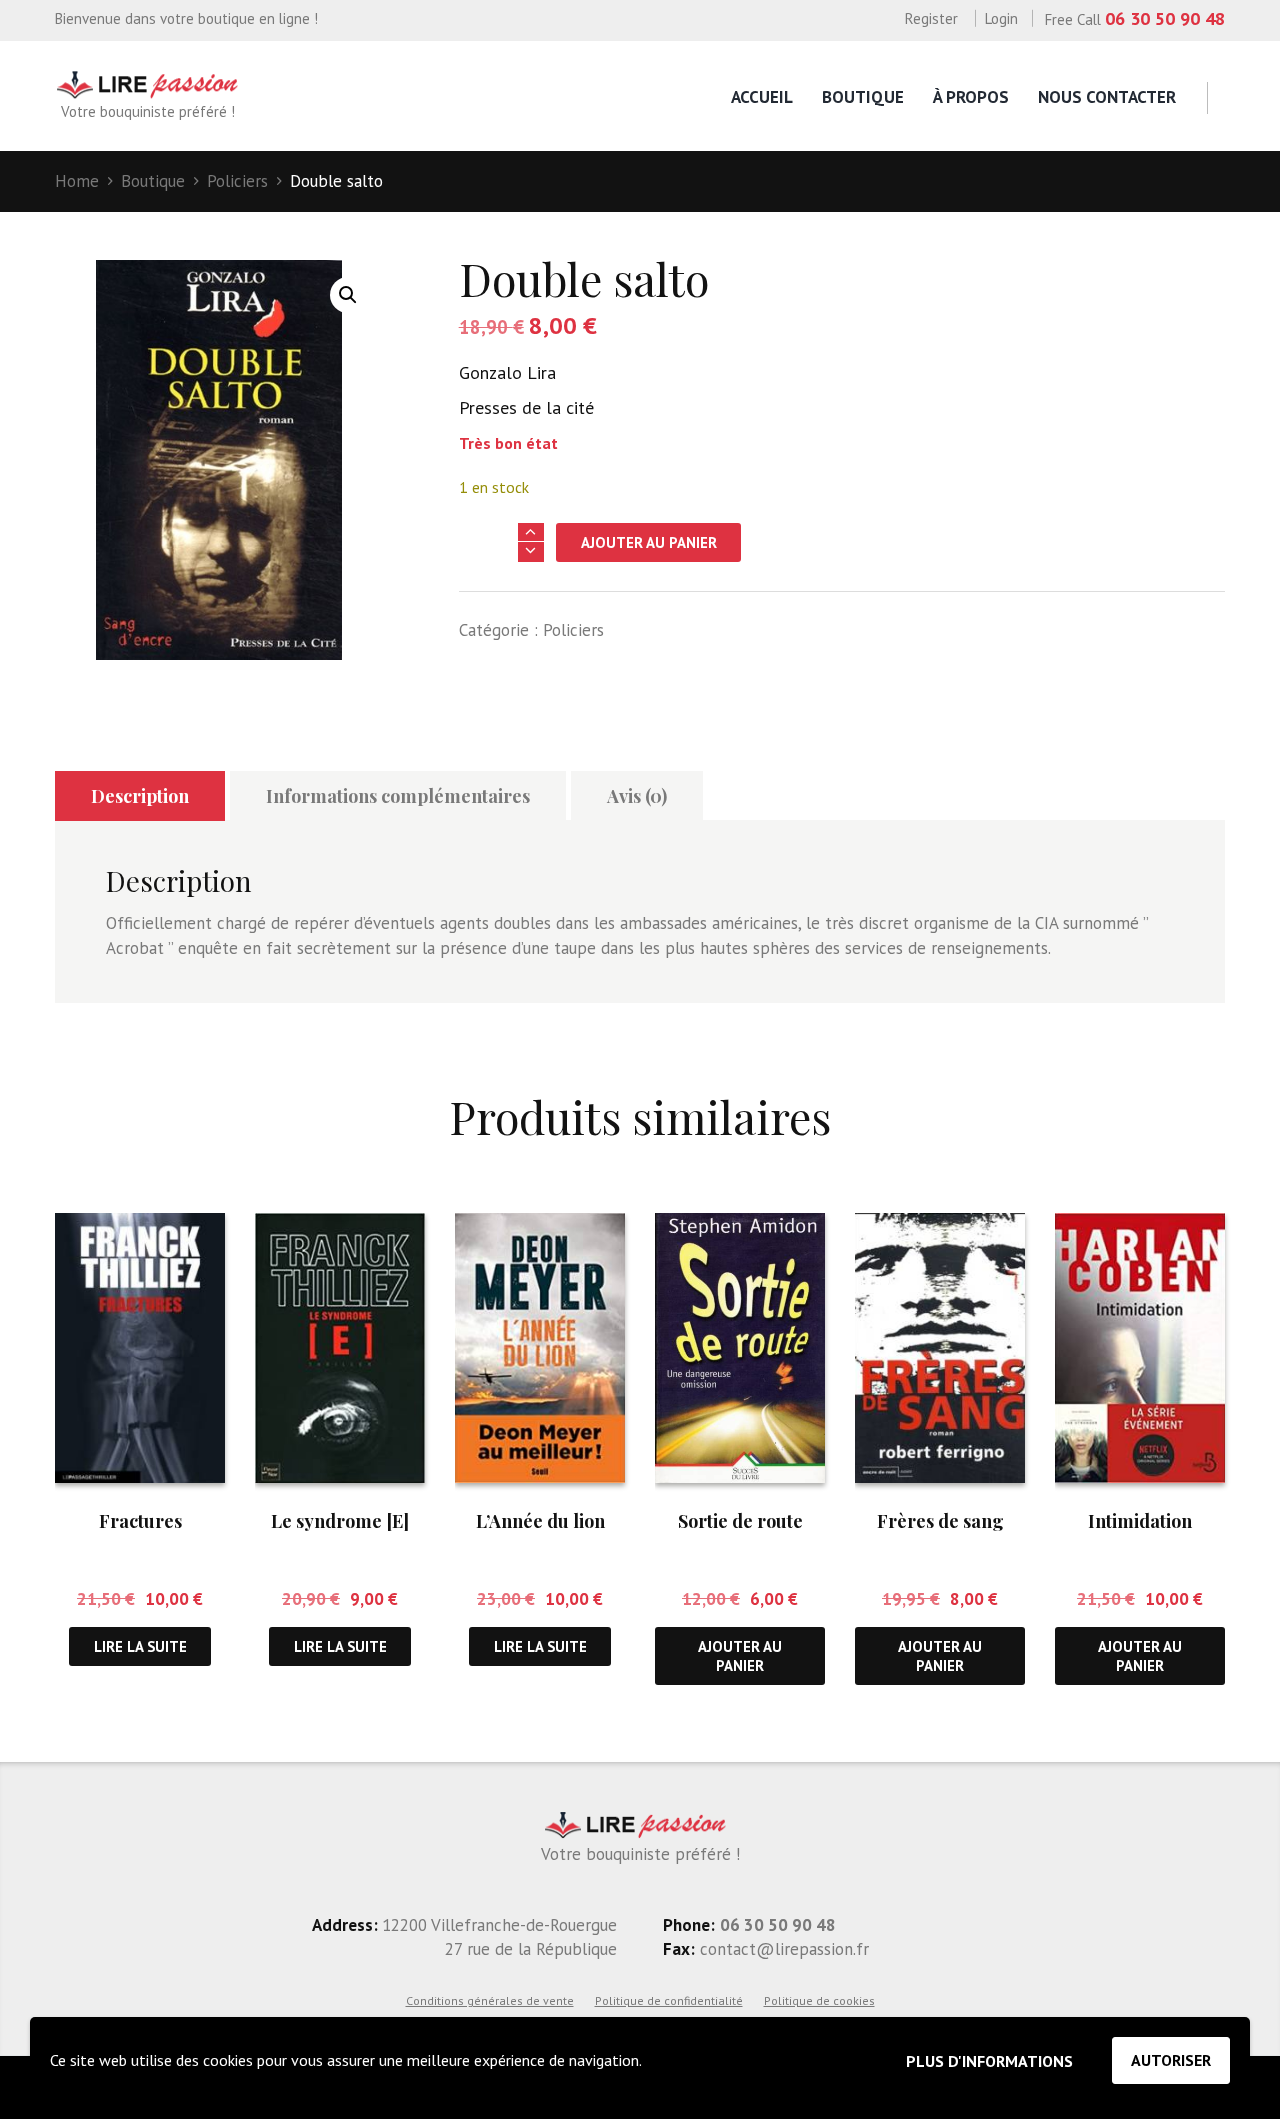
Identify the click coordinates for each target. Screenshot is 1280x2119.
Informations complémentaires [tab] (398, 796)
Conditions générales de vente (490, 2000)
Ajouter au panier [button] (740, 1656)
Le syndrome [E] (340, 1521)
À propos (971, 97)
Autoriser (1171, 2060)
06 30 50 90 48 (1165, 18)
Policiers (237, 181)
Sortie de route (740, 1521)
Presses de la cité (526, 407)
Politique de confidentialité (669, 2000)
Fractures (140, 1521)
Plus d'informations (989, 2061)
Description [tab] (140, 796)
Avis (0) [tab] (637, 796)
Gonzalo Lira (507, 372)
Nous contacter (1107, 97)
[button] (348, 295)
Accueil (762, 97)
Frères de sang (940, 1521)
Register (931, 18)
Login (1001, 18)
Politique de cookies (819, 2000)
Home (77, 181)
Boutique (863, 97)
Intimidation (1140, 1521)
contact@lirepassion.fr (782, 1949)
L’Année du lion (540, 1521)
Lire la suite (140, 1646)
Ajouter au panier (649, 542)
